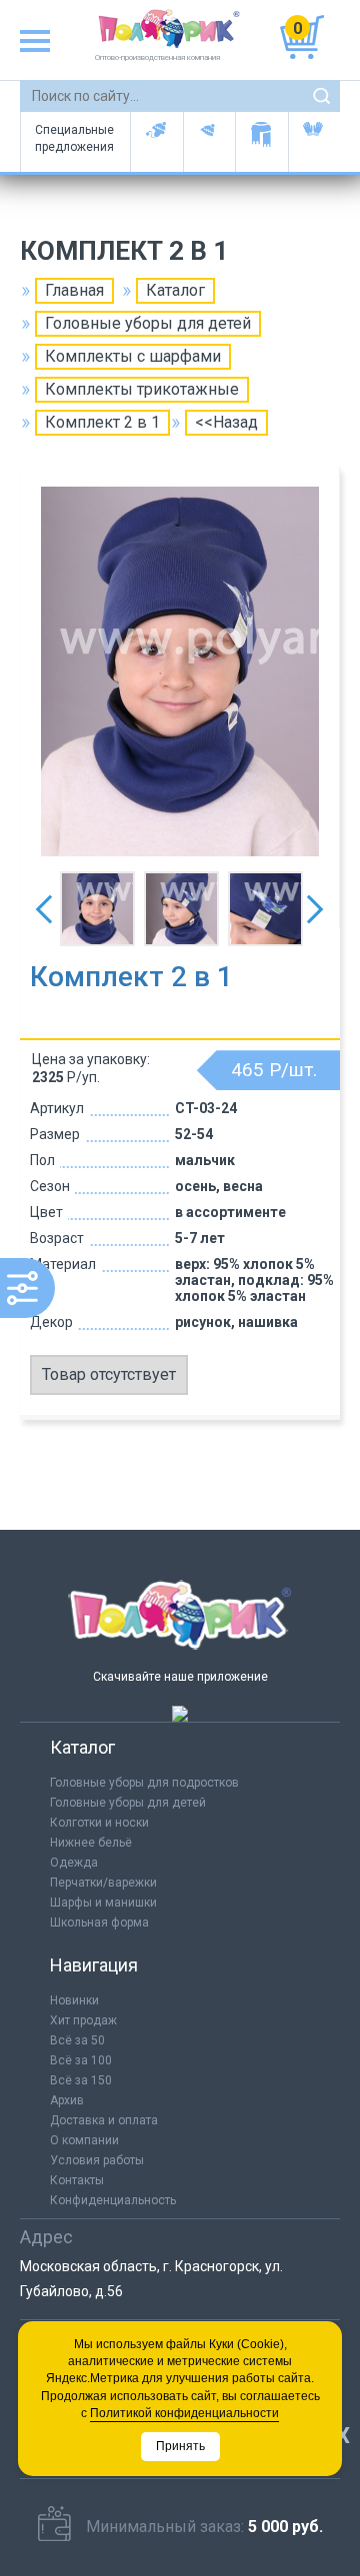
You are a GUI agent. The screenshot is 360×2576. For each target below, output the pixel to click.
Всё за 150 (81, 2080)
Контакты (77, 2180)
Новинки (74, 2000)
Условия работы (97, 2160)
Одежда (74, 1863)
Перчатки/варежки (103, 1883)
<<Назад (226, 422)
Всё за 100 (81, 2060)
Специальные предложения (74, 138)
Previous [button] (44, 909)
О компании (84, 2140)
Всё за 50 (77, 2040)
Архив (67, 2100)
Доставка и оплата (104, 2120)
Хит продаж (83, 2020)
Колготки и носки (99, 1823)
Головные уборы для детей (156, 142)
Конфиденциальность (113, 2200)
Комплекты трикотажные (142, 389)
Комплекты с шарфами (133, 356)
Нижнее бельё (91, 1843)
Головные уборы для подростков (209, 142)
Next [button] (315, 909)
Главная (74, 290)
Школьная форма (99, 1923)
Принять (180, 2446)
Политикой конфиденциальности (184, 2413)
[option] (179, 671)
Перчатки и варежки (314, 142)
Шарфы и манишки (261, 142)
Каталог (175, 290)
